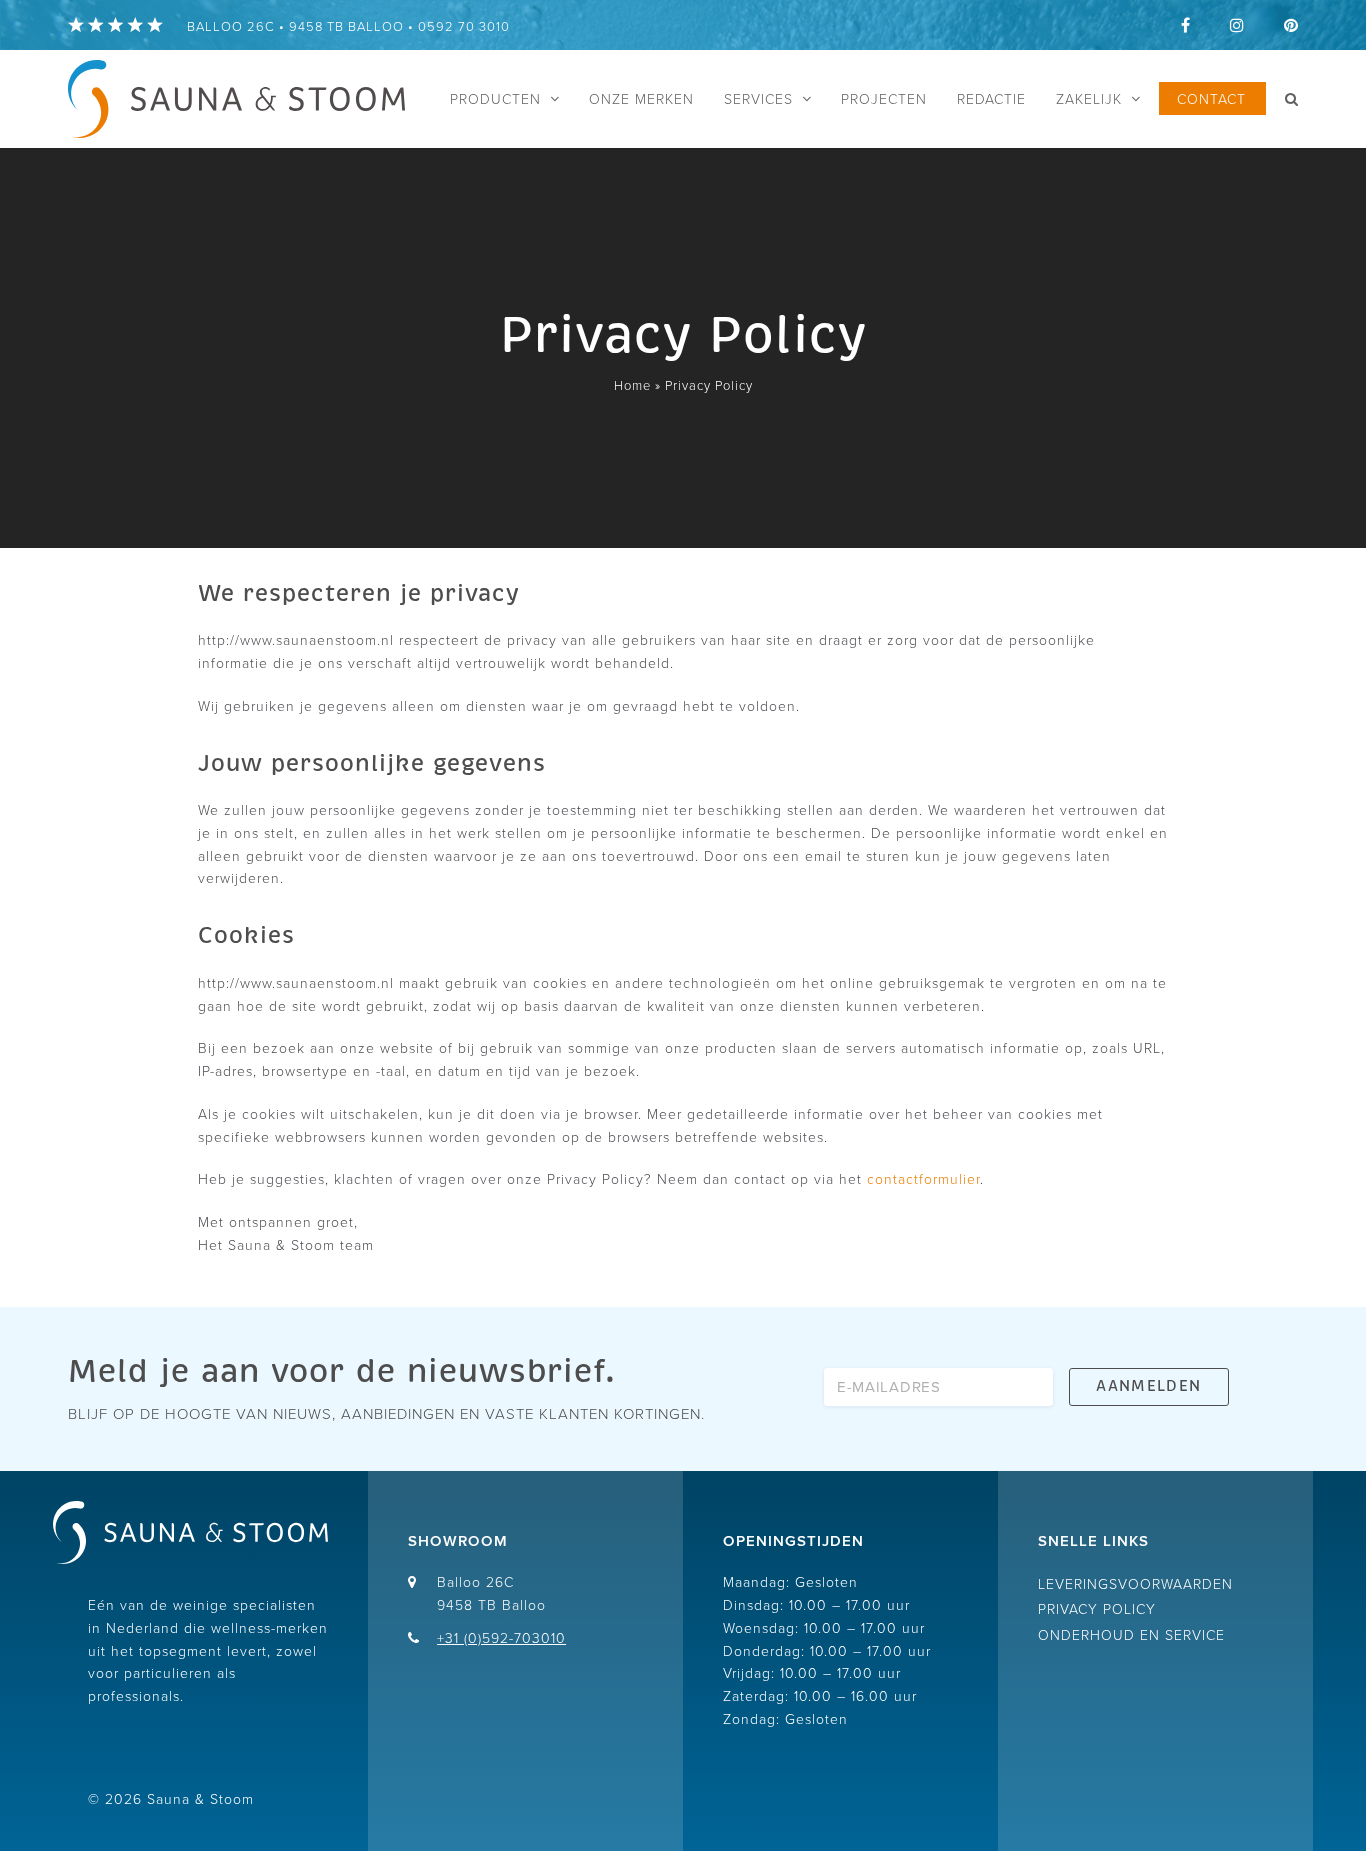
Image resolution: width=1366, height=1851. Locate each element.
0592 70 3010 (464, 26)
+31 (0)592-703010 (501, 1637)
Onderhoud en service (1131, 1634)
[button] (1291, 99)
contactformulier (923, 1178)
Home (632, 385)
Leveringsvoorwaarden (1135, 1583)
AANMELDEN (1148, 1386)
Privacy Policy (1097, 1608)
